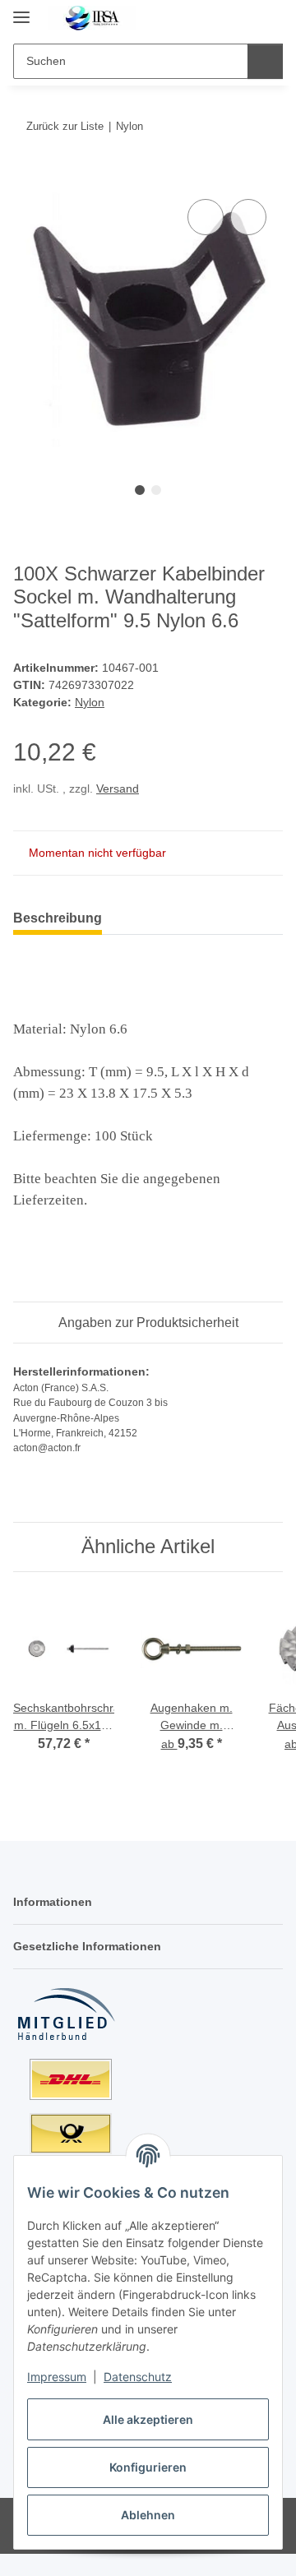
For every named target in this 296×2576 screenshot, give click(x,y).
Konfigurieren (148, 2467)
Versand (118, 789)
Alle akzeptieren (148, 2419)
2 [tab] (156, 490)
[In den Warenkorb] (26, 177)
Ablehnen (148, 2515)
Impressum (57, 2377)
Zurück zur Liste (65, 126)
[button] (218, 18)
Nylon (90, 702)
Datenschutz (138, 2377)
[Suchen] (265, 61)
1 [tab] (140, 490)
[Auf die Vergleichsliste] (206, 217)
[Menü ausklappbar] (21, 10)
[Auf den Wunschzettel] (248, 217)
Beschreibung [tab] (58, 918)
